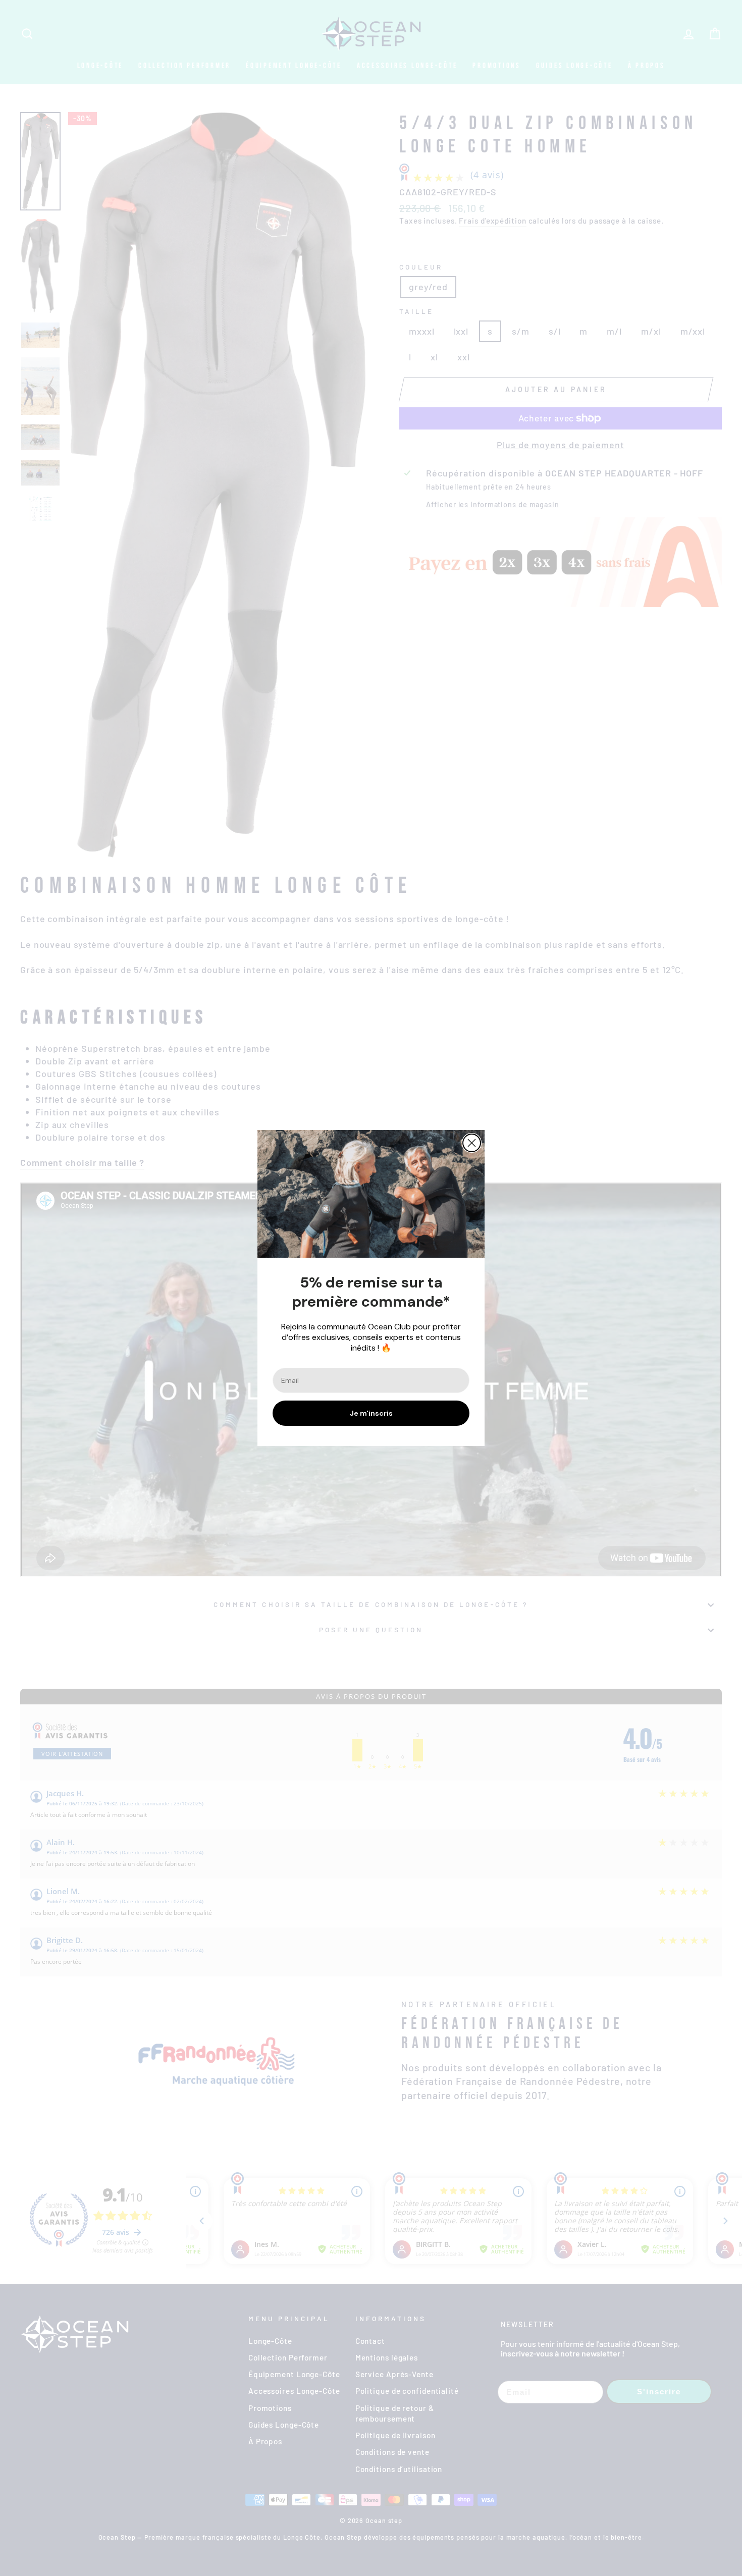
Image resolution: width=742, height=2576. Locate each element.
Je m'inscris (371, 1413)
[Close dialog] (472, 1143)
